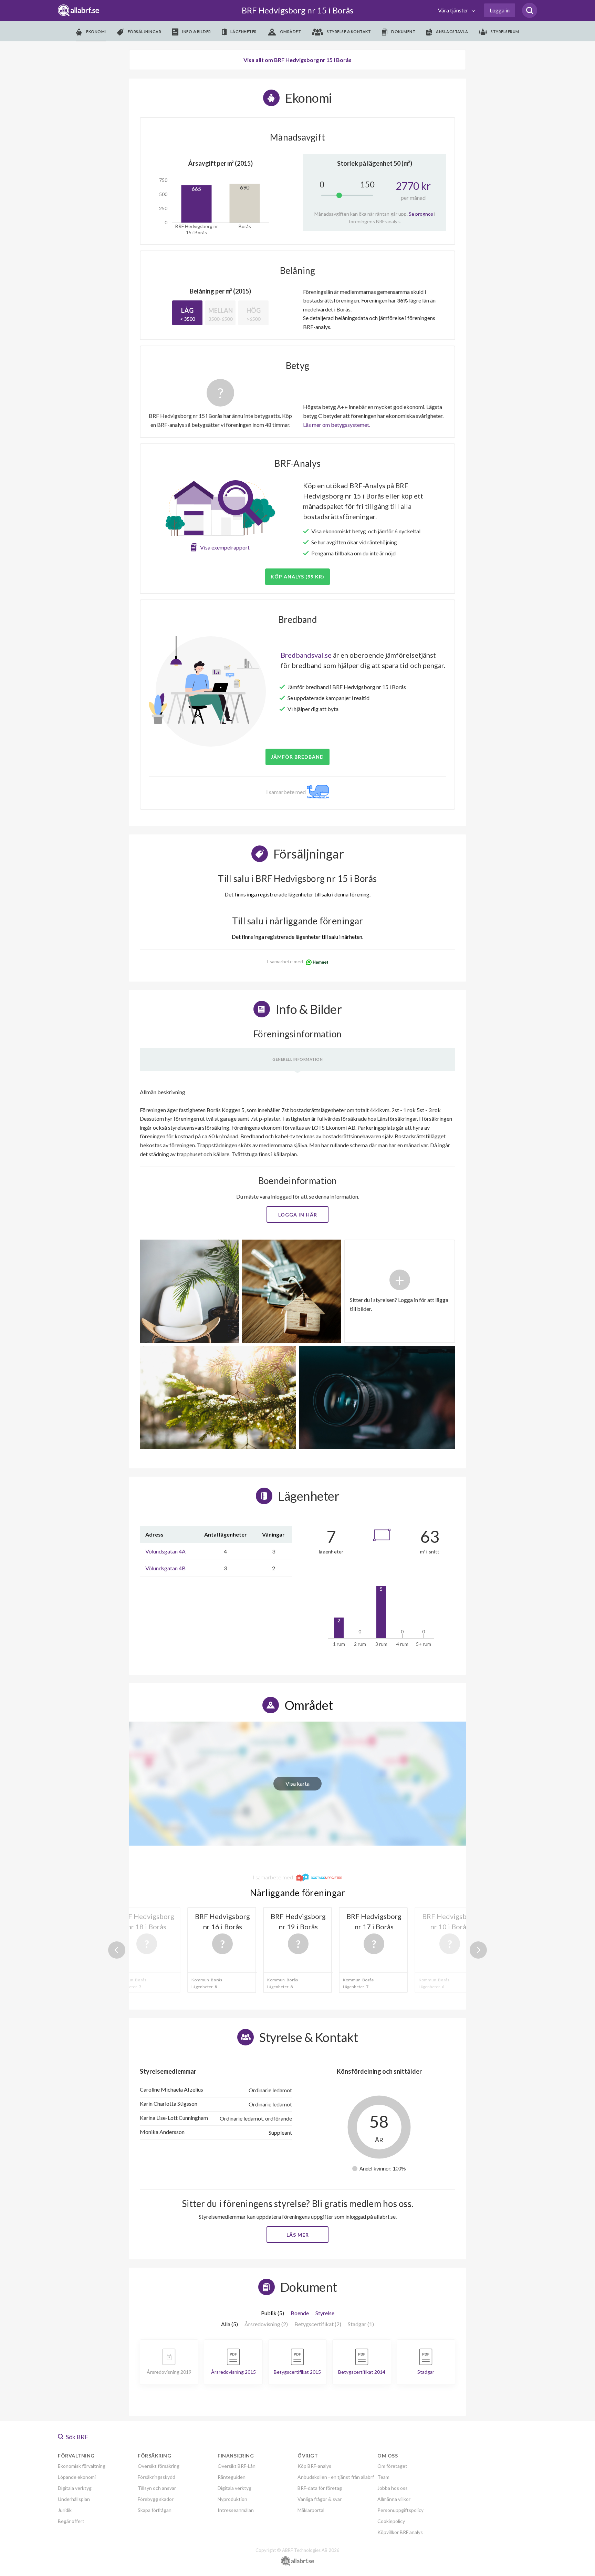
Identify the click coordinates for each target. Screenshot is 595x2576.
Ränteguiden (232, 2477)
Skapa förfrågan (155, 2510)
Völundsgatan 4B (165, 1568)
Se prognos (421, 214)
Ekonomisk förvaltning (82, 2466)
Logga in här (298, 1215)
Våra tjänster (454, 10)
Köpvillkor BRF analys (400, 2532)
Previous (117, 1950)
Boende (300, 2313)
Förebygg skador (156, 2499)
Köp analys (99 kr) (297, 577)
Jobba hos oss (393, 2488)
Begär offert (71, 2521)
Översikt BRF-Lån (237, 2466)
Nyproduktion (232, 2499)
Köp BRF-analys (314, 2466)
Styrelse (325, 2313)
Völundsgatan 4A (165, 1551)
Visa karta (297, 1783)
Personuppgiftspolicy (400, 2510)
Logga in (500, 10)
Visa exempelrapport (225, 547)
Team (383, 2477)
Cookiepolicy (391, 2521)
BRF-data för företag (320, 2488)
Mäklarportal (311, 2510)
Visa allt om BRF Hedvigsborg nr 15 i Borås (297, 60)
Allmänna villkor (394, 2499)
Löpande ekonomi (77, 2477)
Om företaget (392, 2466)
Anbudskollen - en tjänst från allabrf (336, 2477)
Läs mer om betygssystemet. (337, 425)
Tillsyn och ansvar (157, 2488)
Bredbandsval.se (306, 655)
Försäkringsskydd (156, 2477)
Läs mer (298, 2235)
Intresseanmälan (236, 2510)
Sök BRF (77, 2437)
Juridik (65, 2510)
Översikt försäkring (159, 2466)
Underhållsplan (74, 2499)
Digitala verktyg (75, 2488)
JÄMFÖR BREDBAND (297, 757)
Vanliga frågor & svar (320, 2499)
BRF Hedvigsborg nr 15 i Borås (297, 10)
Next (478, 1950)
